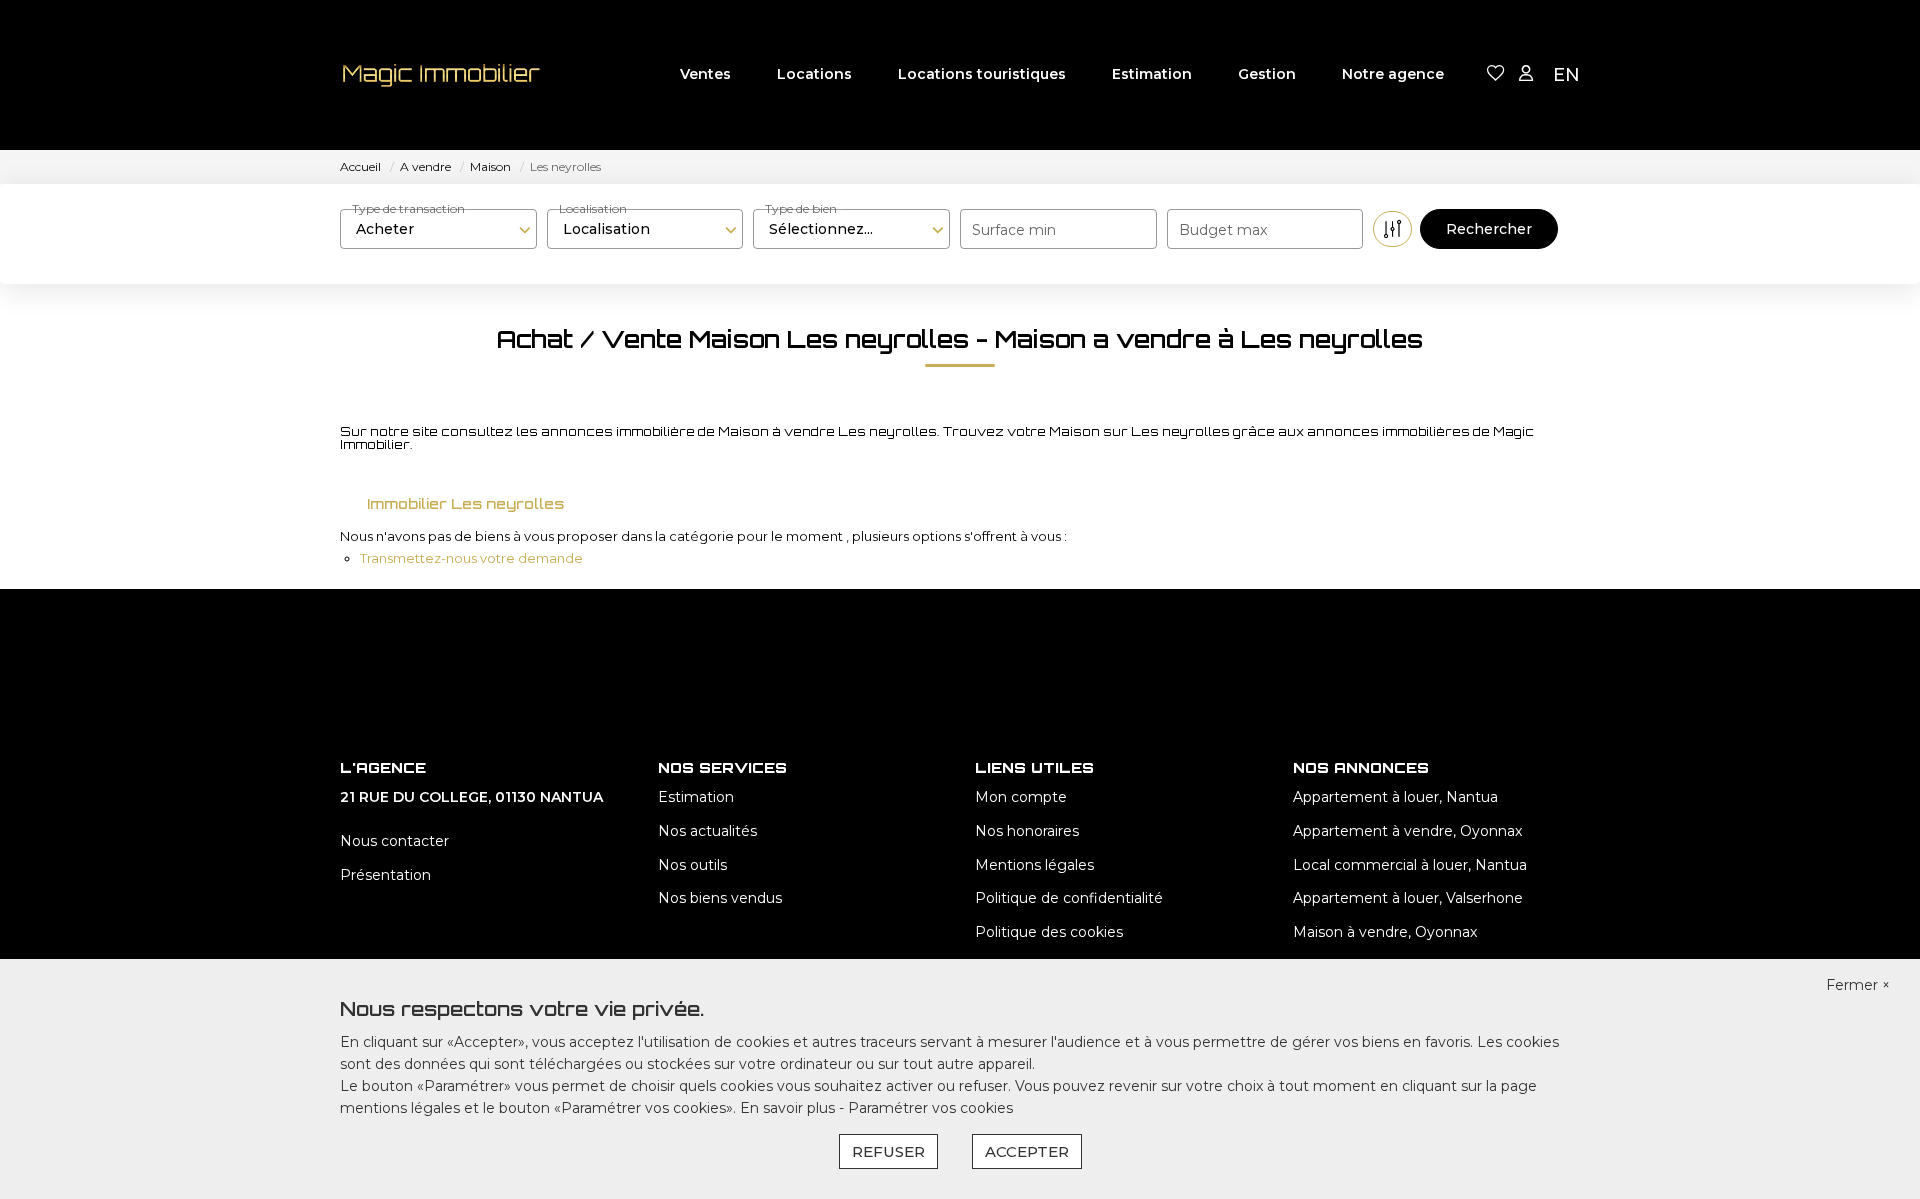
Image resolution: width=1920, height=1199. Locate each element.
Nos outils (692, 865)
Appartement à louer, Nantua (1395, 797)
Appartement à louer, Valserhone (1408, 898)
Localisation (593, 208)
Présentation (385, 875)
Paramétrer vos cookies (930, 1108)
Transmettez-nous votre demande (471, 558)
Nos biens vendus (720, 898)
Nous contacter (394, 841)
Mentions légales (1034, 865)
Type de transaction (408, 208)
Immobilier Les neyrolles (465, 503)
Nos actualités (707, 831)
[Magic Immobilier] (440, 75)
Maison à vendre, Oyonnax (1385, 932)
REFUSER (888, 1151)
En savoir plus (789, 1108)
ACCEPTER (1027, 1151)
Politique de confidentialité (1069, 898)
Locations (814, 74)
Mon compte (1021, 797)
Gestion (1267, 74)
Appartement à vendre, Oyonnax (1407, 831)
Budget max (1223, 230)
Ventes (705, 74)
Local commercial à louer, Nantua (1410, 865)
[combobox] (438, 229)
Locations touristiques (982, 74)
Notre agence (1393, 74)
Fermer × (1858, 985)
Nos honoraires (1027, 831)
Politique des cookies (1049, 932)
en (1566, 75)
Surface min (1014, 230)
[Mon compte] (1526, 74)
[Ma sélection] (1496, 74)
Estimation (1152, 74)
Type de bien (801, 208)
